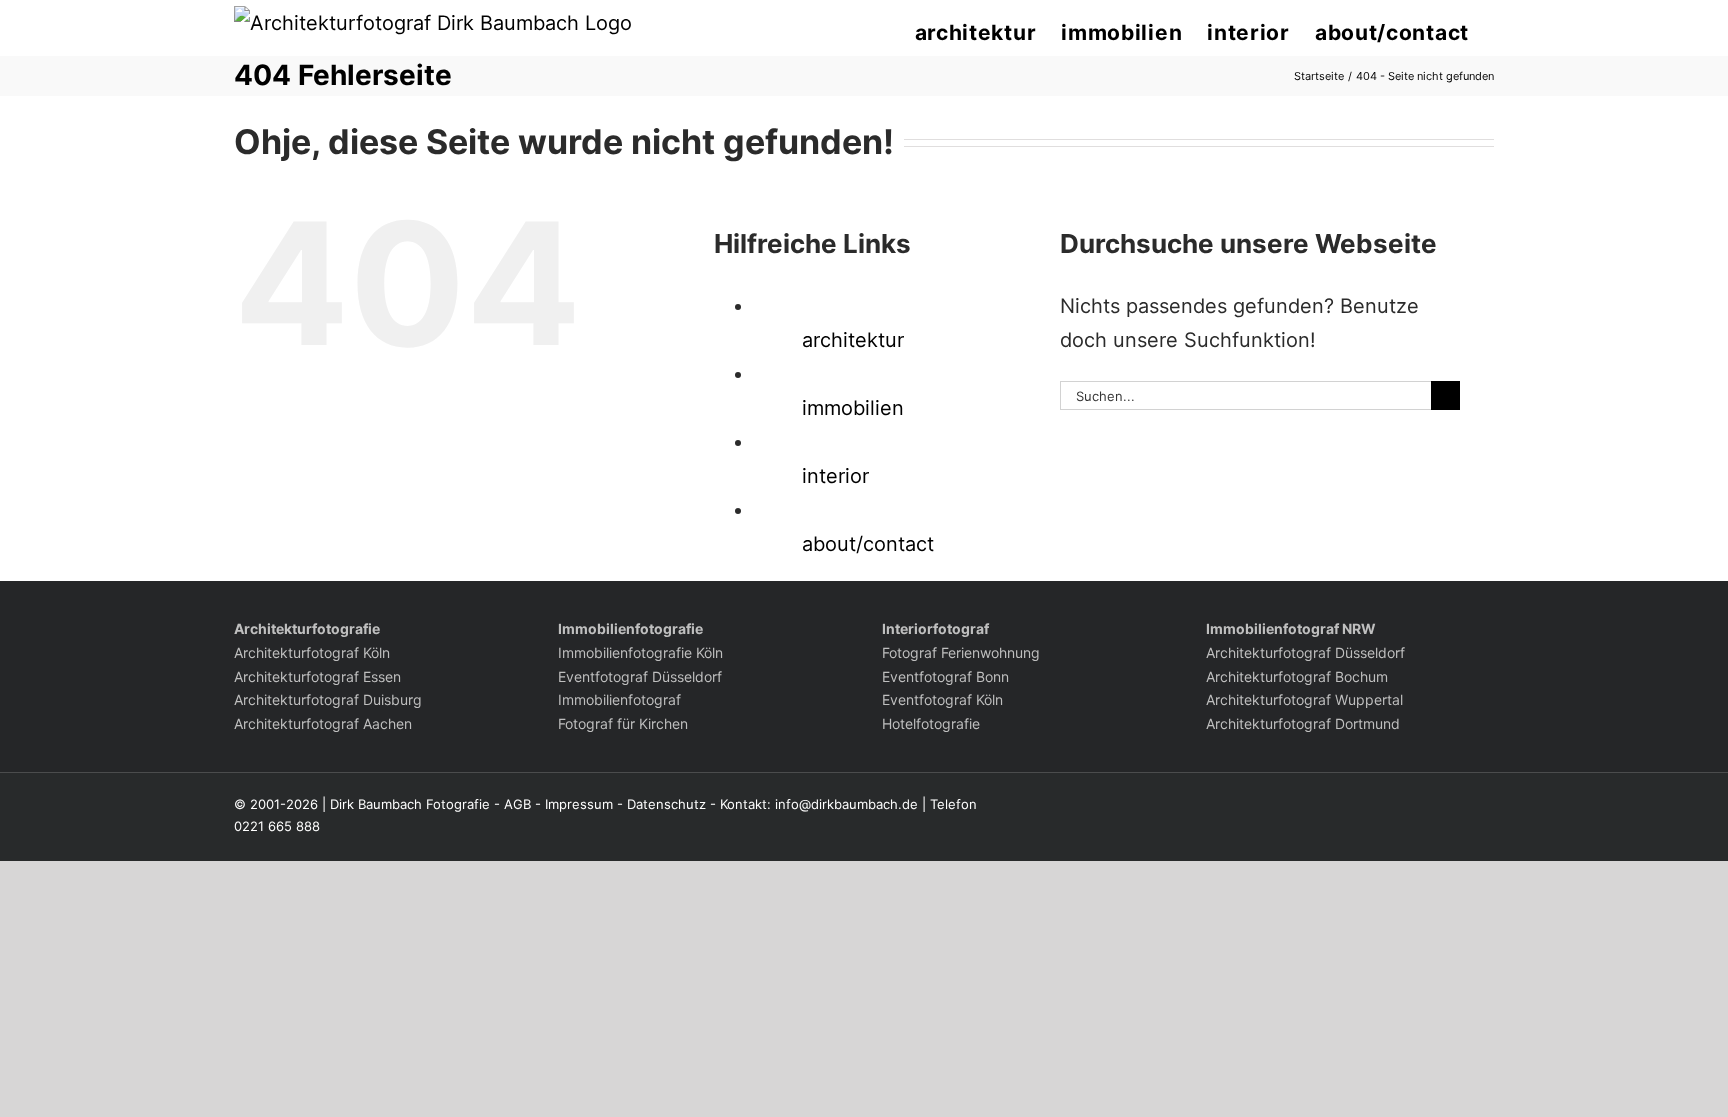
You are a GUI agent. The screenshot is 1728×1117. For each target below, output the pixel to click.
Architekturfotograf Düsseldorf (1305, 652)
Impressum (579, 804)
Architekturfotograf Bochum (1297, 676)
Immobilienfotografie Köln (640, 652)
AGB (517, 804)
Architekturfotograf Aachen (323, 723)
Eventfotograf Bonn (945, 676)
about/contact (868, 544)
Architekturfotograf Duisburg (328, 699)
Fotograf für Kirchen (623, 723)
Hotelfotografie (931, 723)
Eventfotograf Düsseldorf (640, 676)
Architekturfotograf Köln (312, 652)
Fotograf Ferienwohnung (961, 652)
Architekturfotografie (307, 628)
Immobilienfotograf (619, 699)
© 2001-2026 (276, 804)
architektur (853, 340)
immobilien (853, 408)
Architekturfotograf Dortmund (1303, 723)
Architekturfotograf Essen (317, 676)
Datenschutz (666, 804)
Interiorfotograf (935, 628)
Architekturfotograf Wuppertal (1304, 699)
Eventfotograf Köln (942, 699)
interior (835, 476)
